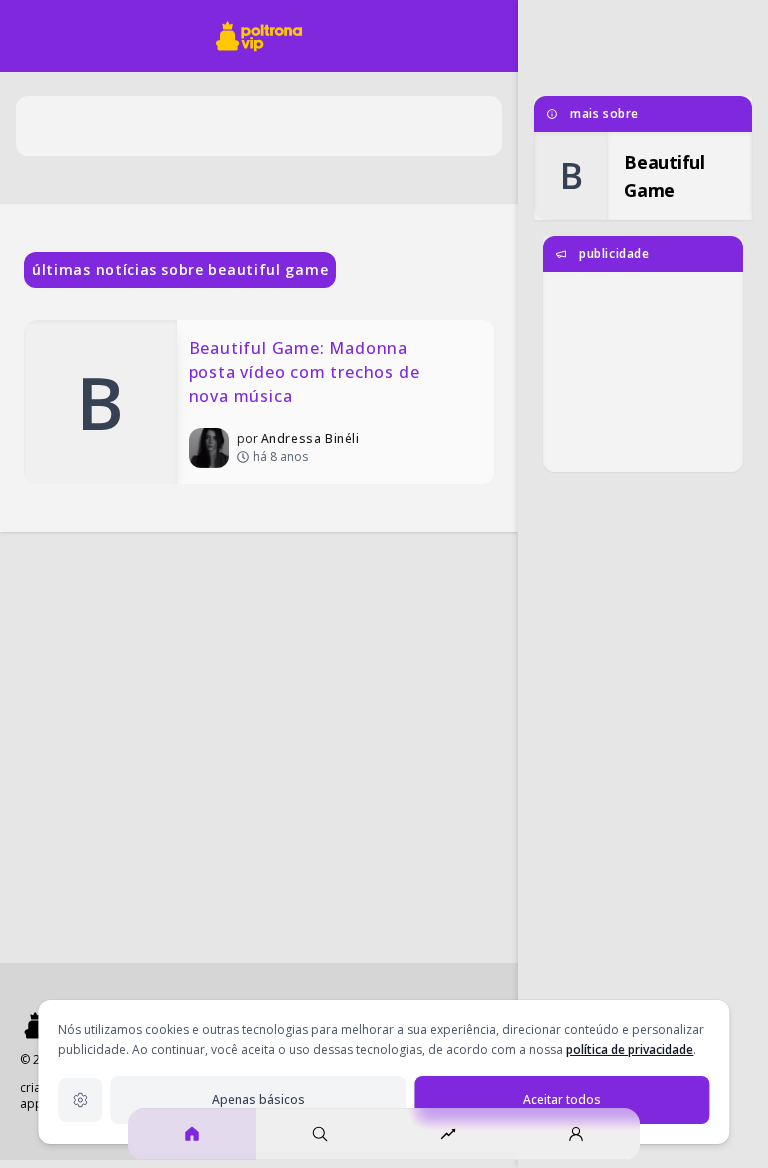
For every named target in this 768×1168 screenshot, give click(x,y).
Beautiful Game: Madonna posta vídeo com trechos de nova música (307, 372)
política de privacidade (629, 1049)
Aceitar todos (562, 1099)
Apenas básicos (258, 1099)
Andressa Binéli (310, 438)
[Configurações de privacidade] (80, 1100)
